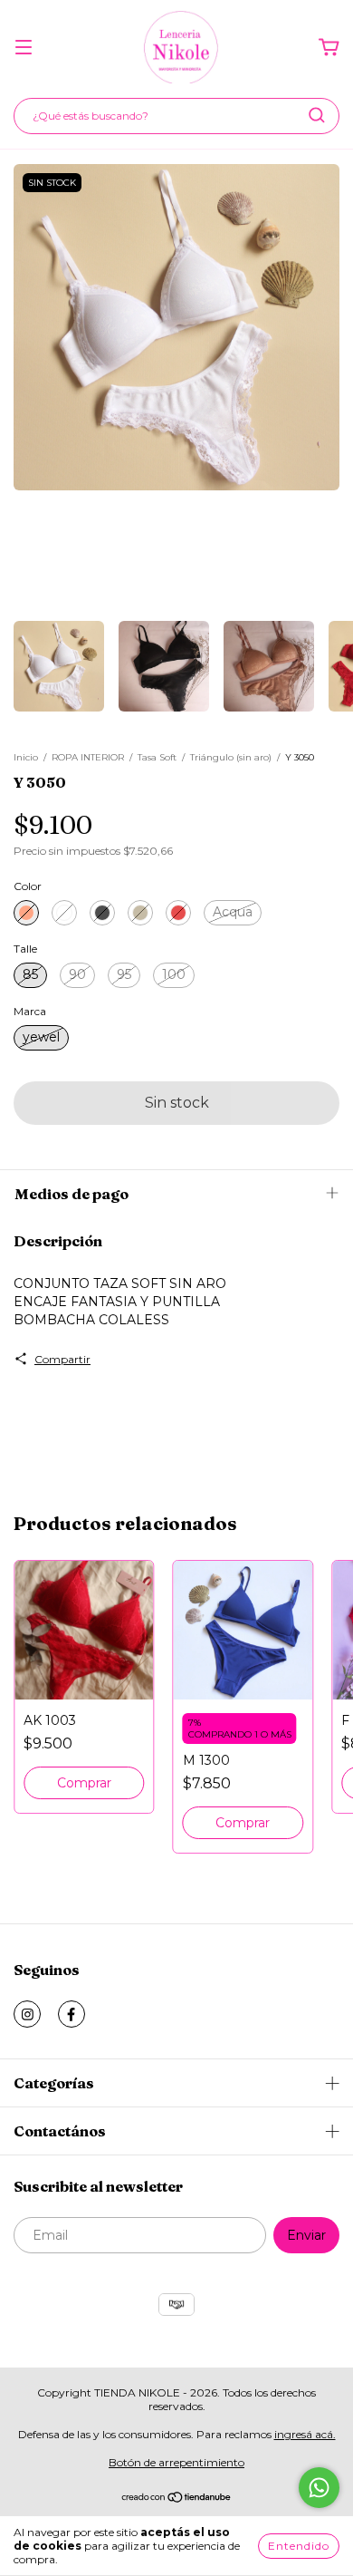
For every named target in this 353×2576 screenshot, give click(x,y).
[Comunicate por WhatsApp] (319, 2488)
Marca (30, 1011)
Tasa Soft (157, 757)
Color (28, 886)
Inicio (26, 757)
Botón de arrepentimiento (176, 2462)
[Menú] (24, 48)
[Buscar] (317, 115)
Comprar (84, 1783)
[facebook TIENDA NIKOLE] (72, 2014)
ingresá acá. (305, 2434)
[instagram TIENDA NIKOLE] (27, 2014)
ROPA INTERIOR (88, 757)
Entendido (299, 2546)
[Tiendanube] (177, 2499)
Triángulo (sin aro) (231, 757)
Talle (25, 949)
